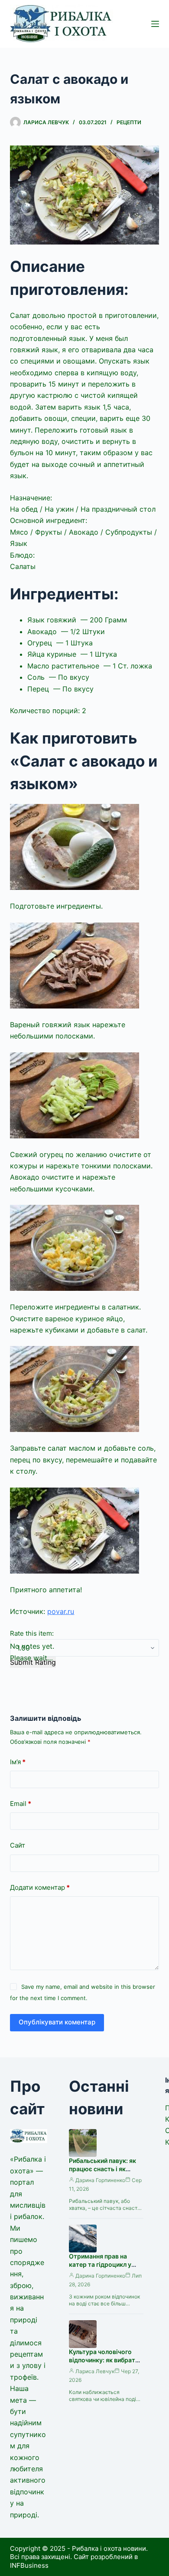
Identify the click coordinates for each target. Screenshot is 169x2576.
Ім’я (18, 1762)
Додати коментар (40, 1887)
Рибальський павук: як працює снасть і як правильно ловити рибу (104, 2169)
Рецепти (129, 122)
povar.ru (61, 1611)
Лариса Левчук (95, 2371)
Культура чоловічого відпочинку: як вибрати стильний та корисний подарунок (104, 2364)
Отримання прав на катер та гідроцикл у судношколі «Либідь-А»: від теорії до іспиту (106, 2268)
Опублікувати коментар (57, 2022)
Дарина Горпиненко (100, 2180)
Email (21, 1804)
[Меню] (155, 24)
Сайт (18, 1845)
